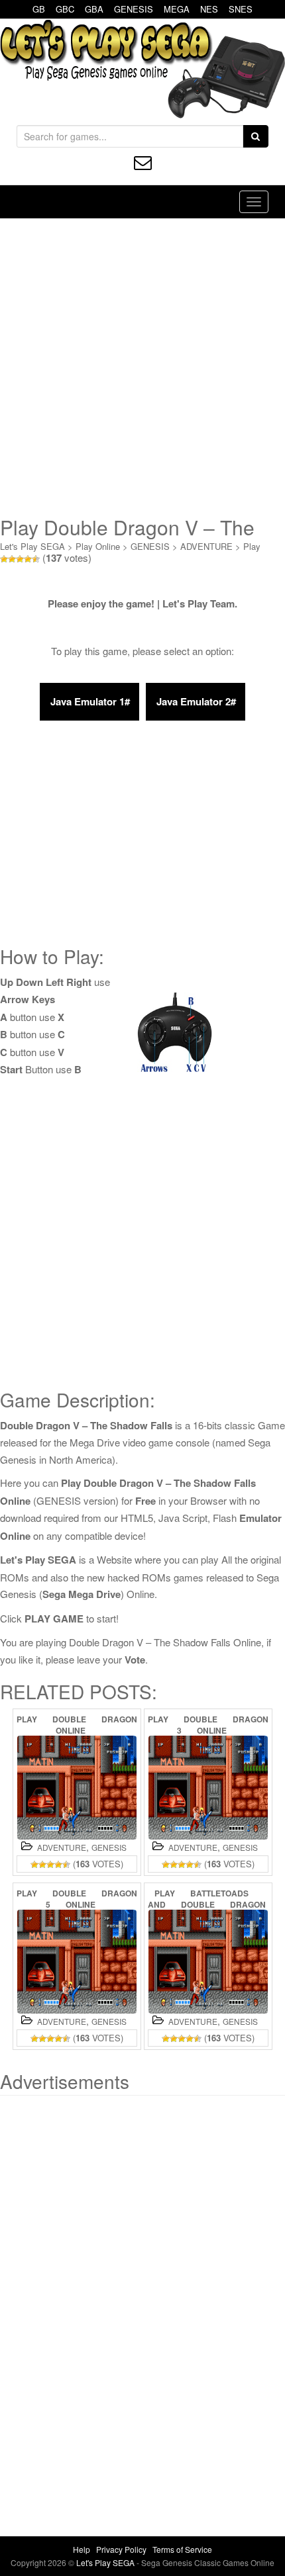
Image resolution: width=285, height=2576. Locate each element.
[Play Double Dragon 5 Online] (77, 1962)
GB (39, 9)
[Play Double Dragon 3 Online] (208, 1788)
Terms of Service (182, 2549)
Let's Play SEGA (32, 546)
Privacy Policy (121, 2549)
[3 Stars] (20, 559)
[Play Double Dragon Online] (77, 1788)
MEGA (177, 9)
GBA (94, 9)
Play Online (98, 546)
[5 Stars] (36, 559)
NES (209, 9)
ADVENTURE (206, 546)
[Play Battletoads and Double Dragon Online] (208, 1962)
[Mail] (143, 162)
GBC (65, 9)
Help (82, 2549)
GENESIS (134, 9)
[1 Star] (4, 559)
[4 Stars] (28, 559)
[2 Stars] (12, 559)
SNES (241, 9)
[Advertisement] (142, 367)
